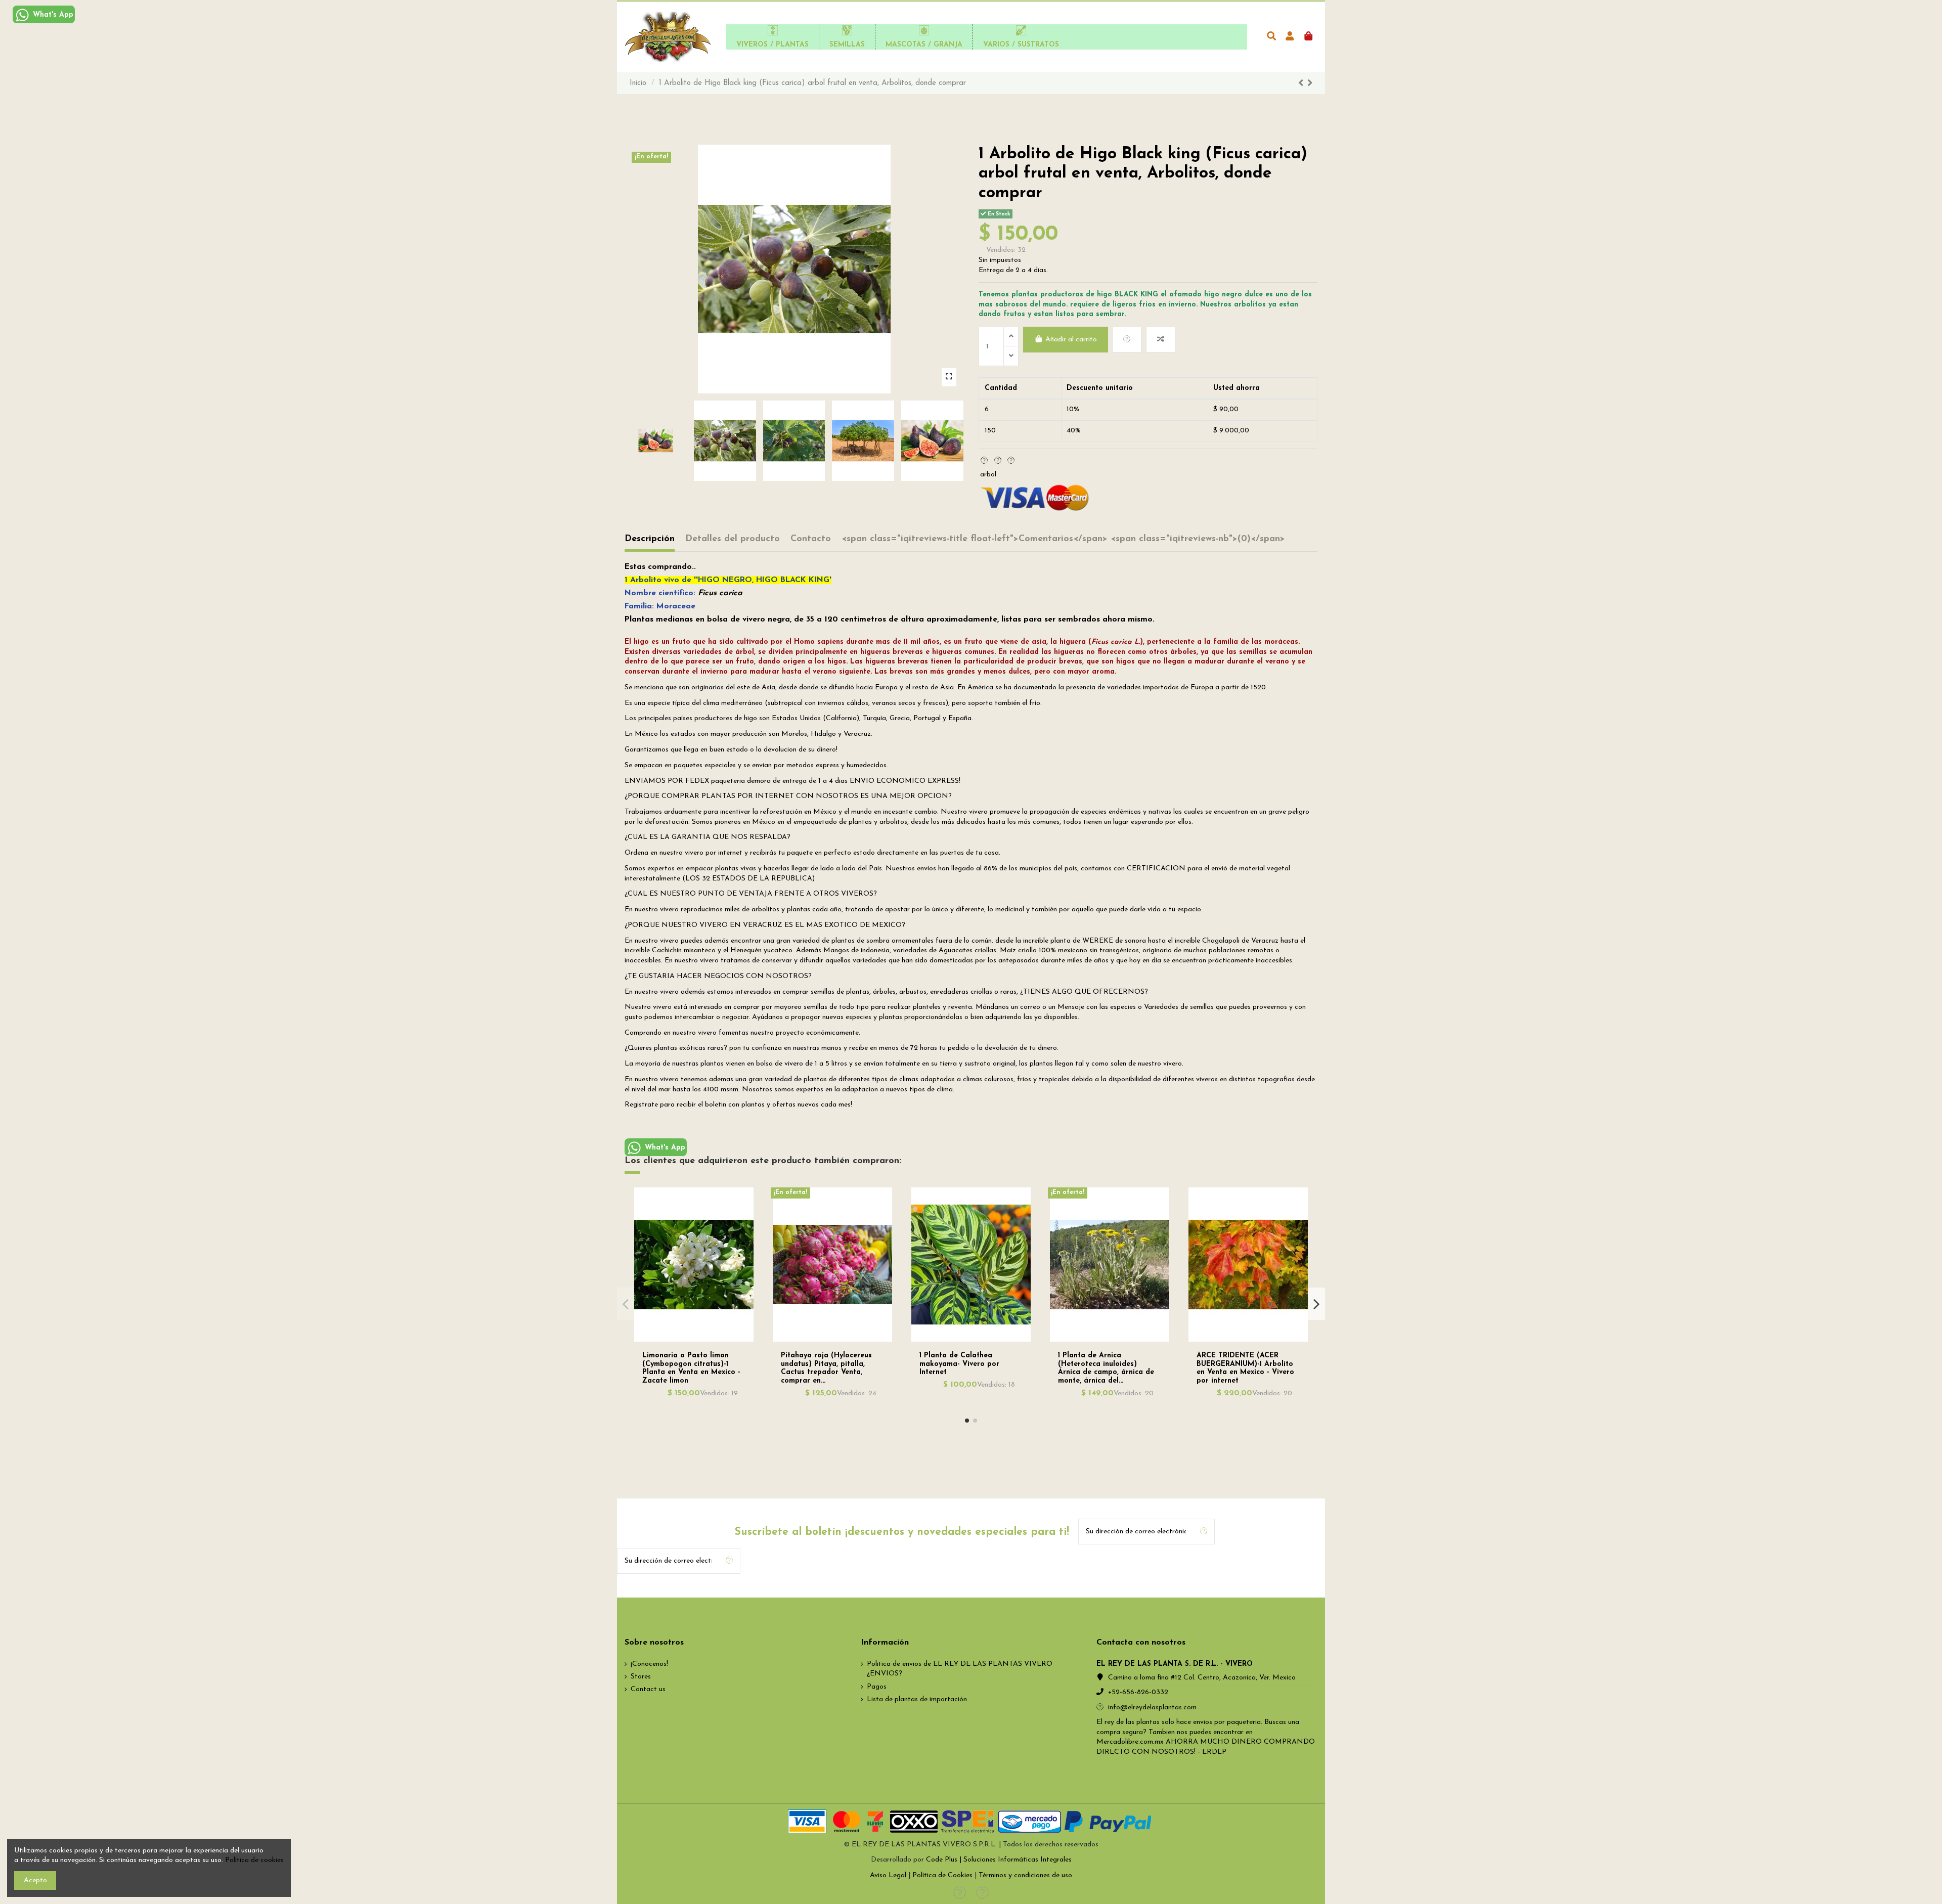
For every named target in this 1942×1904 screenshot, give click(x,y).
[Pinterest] (1011, 461)
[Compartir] (984, 461)
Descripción (650, 539)
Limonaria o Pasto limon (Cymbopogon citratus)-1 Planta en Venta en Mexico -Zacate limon (691, 1368)
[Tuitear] (998, 461)
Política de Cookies (942, 1875)
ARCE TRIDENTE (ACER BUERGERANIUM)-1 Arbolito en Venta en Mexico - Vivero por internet (1245, 1368)
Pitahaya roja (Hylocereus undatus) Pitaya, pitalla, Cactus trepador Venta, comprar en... (826, 1368)
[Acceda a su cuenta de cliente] (1290, 37)
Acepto (35, 1880)
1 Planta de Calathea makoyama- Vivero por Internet (959, 1364)
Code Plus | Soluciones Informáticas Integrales (999, 1860)
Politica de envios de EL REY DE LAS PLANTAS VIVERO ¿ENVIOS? (960, 1669)
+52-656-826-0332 (1138, 1692)
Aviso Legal (888, 1875)
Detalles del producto (733, 539)
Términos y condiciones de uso (1025, 1875)
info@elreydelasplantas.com (1152, 1708)
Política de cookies (254, 1860)
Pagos (877, 1687)
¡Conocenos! (649, 1664)
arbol (988, 475)
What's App (52, 15)
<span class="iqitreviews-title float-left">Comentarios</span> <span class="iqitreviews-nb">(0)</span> (1063, 539)
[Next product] (1310, 84)
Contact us (648, 1689)
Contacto (811, 539)
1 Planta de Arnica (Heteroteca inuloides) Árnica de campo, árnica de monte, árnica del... (1106, 1368)
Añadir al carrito (1071, 340)
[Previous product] (1303, 84)
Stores (641, 1677)
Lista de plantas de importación (917, 1699)
